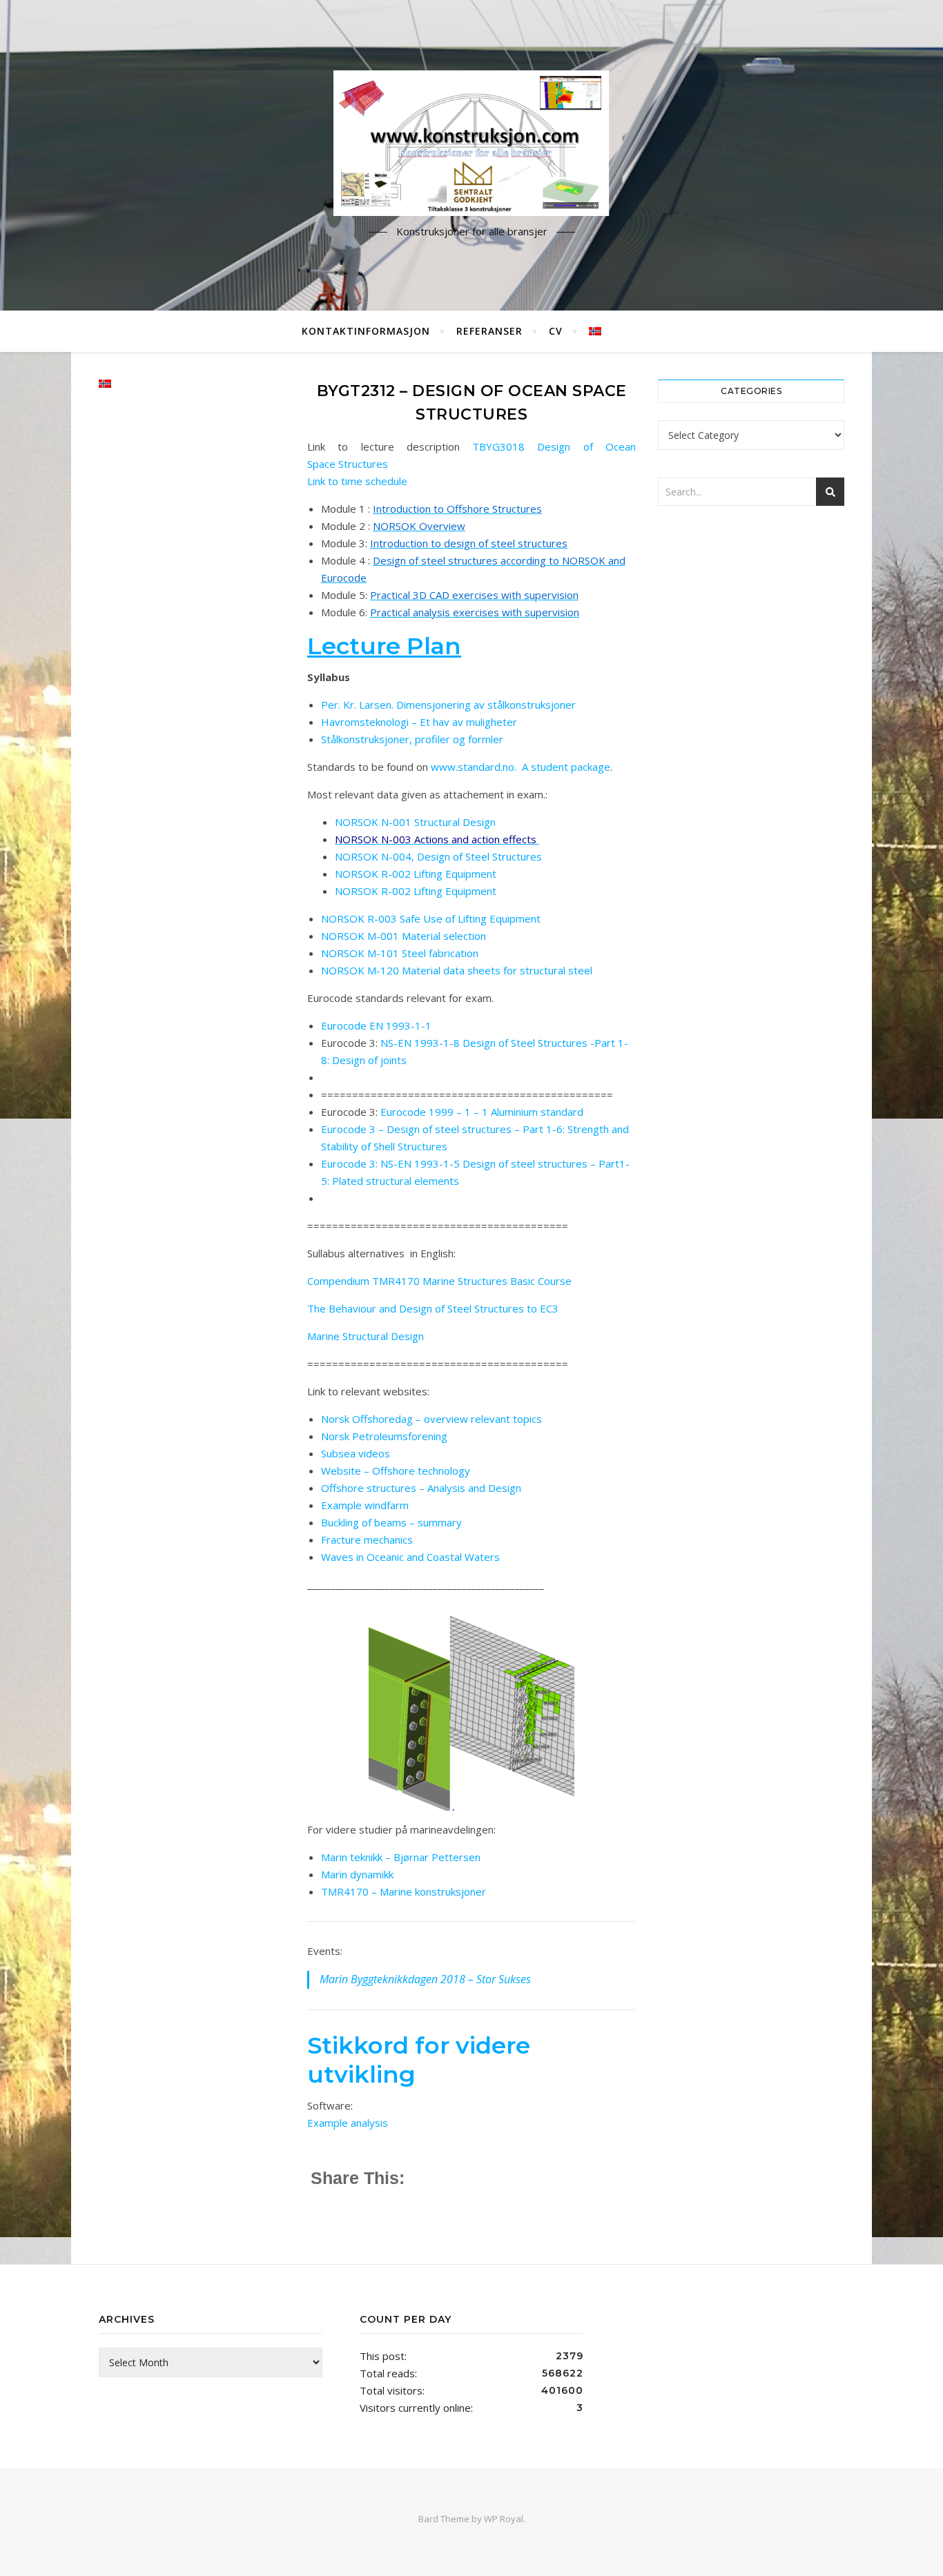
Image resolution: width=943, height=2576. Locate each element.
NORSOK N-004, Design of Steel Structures (438, 856)
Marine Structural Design (366, 1336)
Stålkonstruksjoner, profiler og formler (412, 739)
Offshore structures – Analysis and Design (421, 1488)
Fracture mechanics (367, 1540)
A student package (566, 767)
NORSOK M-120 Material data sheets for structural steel (457, 970)
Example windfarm (365, 1505)
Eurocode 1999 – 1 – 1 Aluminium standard (482, 1112)
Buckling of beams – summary (391, 1522)
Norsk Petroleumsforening (384, 1436)
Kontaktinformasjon (366, 331)
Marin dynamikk (357, 1874)
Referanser (489, 331)
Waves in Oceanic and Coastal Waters (410, 1557)
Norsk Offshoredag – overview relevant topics (431, 1419)
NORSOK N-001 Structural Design (415, 822)
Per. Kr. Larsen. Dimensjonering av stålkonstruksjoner (448, 705)
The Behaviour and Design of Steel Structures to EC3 (433, 1308)
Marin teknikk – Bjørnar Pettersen (401, 1857)
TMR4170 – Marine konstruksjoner (404, 1891)
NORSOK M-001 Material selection (404, 936)
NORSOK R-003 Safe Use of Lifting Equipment (431, 918)
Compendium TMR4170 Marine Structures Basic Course (439, 1281)
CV (556, 331)
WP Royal (504, 2519)
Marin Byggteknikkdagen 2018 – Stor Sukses (425, 1979)
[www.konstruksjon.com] (471, 143)
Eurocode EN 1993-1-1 (376, 1025)
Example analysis (348, 2123)
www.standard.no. (474, 767)
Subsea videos (356, 1453)
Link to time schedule (357, 481)
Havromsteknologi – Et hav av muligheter (419, 722)
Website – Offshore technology (396, 1471)
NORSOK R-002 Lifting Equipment (416, 874)
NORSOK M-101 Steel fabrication (400, 953)
